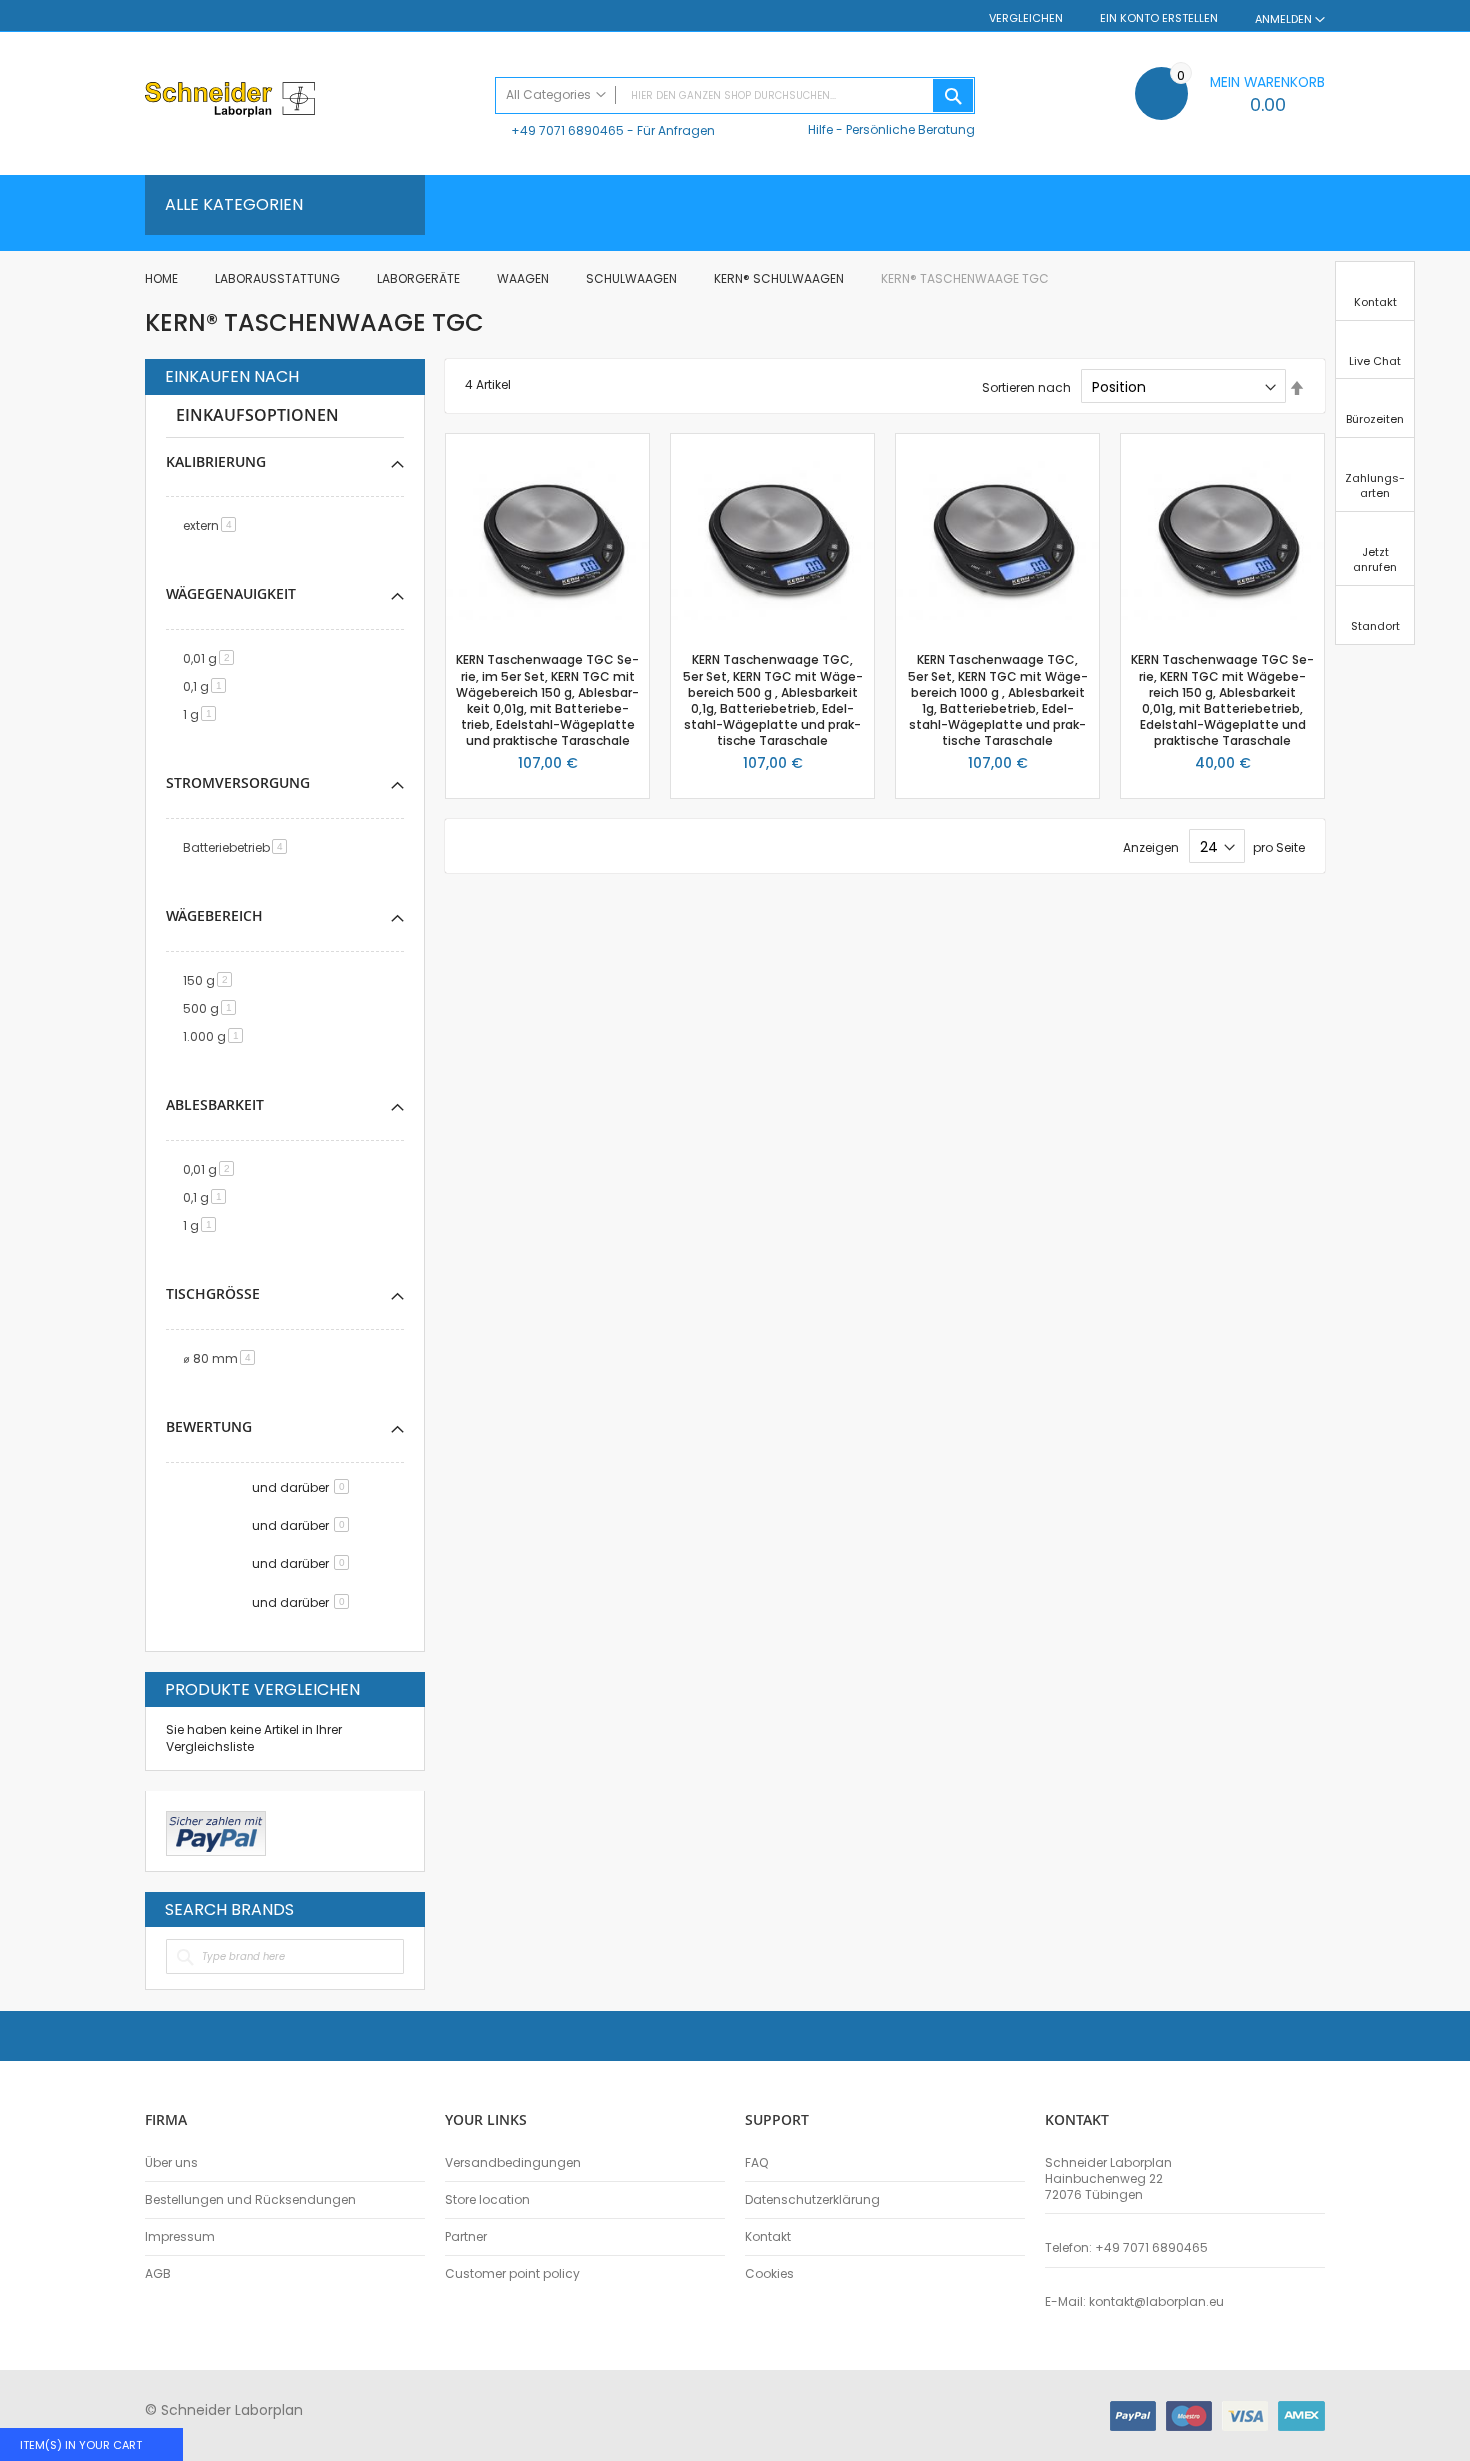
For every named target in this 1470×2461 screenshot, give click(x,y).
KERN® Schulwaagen (780, 278)
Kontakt (768, 2237)
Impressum (180, 2237)
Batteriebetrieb (238, 847)
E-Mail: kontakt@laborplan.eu (1134, 2302)
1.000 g (216, 1036)
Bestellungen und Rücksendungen (250, 2200)
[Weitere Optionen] (216, 1831)
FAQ (756, 2163)
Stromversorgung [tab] (238, 782)
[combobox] (735, 95)
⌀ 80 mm (222, 1358)
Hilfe (820, 129)
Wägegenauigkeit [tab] (231, 593)
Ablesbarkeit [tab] (215, 1104)
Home (163, 278)
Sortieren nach (1026, 387)
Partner (466, 2237)
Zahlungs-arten (1375, 485)
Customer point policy (512, 2274)
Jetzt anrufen (1375, 559)
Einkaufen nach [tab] (232, 377)
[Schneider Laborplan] (310, 101)
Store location (487, 2200)
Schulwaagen (633, 278)
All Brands (399, 1909)
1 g (203, 714)
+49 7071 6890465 (567, 130)
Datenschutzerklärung (812, 2200)
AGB (158, 2274)
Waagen (524, 278)
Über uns (171, 2163)
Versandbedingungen (513, 2163)
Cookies (769, 2274)
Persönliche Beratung (910, 129)
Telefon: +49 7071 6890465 (1126, 2248)
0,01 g (212, 658)
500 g (213, 1008)
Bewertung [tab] (209, 1426)
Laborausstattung (279, 278)
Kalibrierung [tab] (216, 461)
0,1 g (208, 686)
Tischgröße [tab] (213, 1293)
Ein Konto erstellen (1159, 18)
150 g (211, 980)
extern (213, 525)
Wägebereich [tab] (214, 915)
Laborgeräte (420, 278)
